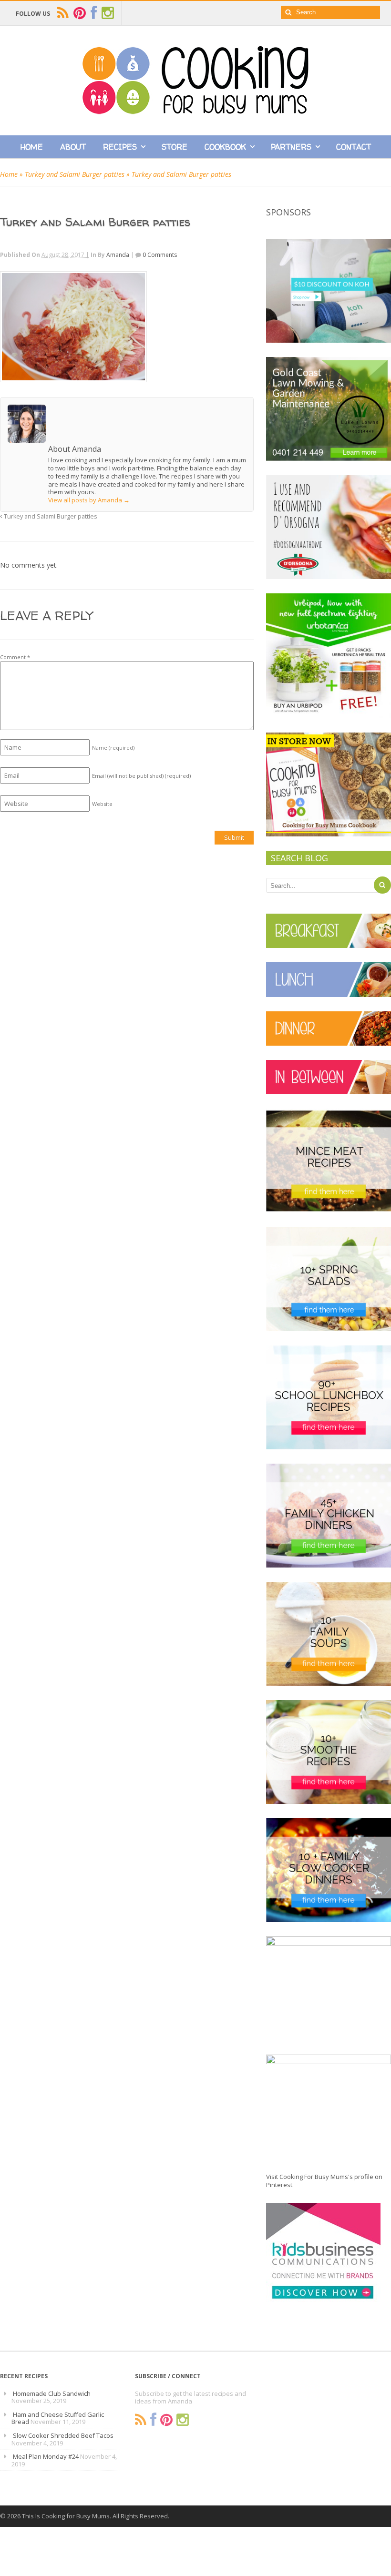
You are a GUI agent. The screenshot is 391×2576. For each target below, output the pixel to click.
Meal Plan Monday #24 (46, 2456)
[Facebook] (153, 2420)
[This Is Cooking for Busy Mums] (195, 112)
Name (113, 748)
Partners (291, 147)
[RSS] (141, 2420)
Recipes (120, 147)
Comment (15, 657)
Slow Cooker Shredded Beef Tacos (63, 2435)
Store (175, 147)
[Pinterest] (166, 2420)
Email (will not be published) (141, 776)
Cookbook (225, 147)
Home (32, 147)
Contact (354, 147)
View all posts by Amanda (89, 500)
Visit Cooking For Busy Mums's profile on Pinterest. (324, 2181)
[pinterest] (80, 13)
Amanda (118, 255)
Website (102, 804)
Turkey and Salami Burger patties (75, 174)
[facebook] (94, 13)
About (73, 147)
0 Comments (160, 255)
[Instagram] (183, 2420)
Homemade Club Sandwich (52, 2393)
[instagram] (108, 13)
